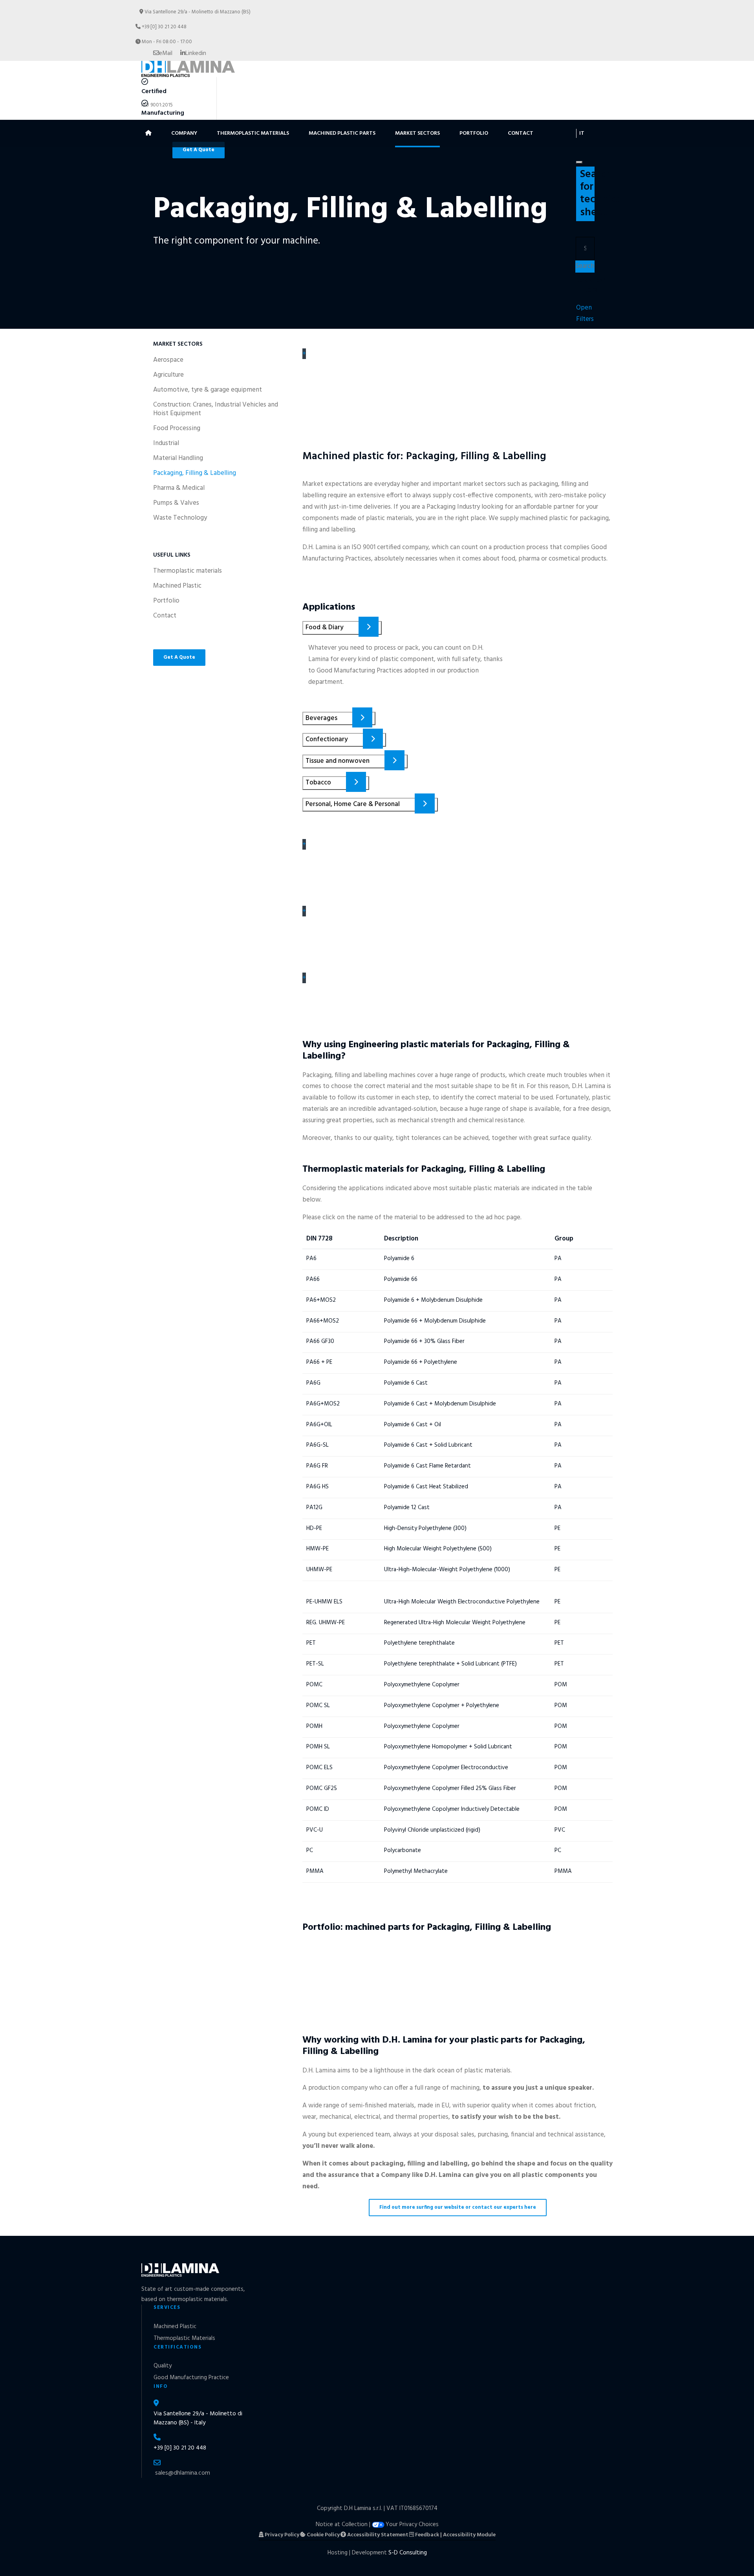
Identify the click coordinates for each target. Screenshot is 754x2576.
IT (582, 133)
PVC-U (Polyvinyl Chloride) (359, 1826)
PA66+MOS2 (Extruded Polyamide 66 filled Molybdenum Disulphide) (448, 1317)
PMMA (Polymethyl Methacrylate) (375, 1867)
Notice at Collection (342, 2525)
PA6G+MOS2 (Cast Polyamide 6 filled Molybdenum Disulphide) (436, 1400)
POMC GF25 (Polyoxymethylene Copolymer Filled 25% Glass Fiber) (444, 1785)
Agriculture (168, 375)
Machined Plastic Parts (342, 133)
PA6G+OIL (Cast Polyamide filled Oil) (381, 1421)
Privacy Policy (281, 2535)
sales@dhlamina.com (183, 2473)
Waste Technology (180, 518)
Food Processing (177, 429)
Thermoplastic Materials (253, 133)
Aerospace (168, 360)
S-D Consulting (408, 2553)
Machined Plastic (177, 586)
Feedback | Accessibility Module (455, 2535)
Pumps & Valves (176, 503)
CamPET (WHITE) (319, 1954)
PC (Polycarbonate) (343, 1847)
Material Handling (178, 458)
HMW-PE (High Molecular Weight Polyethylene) (404, 1545)
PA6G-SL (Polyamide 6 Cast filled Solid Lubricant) (406, 1442)
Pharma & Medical (179, 488)
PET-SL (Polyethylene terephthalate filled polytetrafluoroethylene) (444, 1660)
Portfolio (474, 133)
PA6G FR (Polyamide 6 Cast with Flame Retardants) (411, 1462)
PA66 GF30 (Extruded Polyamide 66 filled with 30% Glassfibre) (435, 1338)
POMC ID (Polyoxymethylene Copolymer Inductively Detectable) (440, 1805)
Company (184, 133)
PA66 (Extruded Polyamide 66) (368, 1275)
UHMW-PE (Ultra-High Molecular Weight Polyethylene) (419, 1566)
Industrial (166, 443)
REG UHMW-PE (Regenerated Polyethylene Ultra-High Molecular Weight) (458, 1619)
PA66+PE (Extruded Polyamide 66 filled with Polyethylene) (428, 1358)
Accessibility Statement (377, 2535)
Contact (521, 133)
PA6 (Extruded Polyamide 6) (362, 1255)
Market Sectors (417, 133)
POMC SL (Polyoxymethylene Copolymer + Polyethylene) (424, 1702)
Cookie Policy (323, 2535)
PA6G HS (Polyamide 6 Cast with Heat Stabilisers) (407, 1483)
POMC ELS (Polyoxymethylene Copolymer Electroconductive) (433, 1764)
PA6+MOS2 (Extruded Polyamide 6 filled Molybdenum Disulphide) (443, 1296)
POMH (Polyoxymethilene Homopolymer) (391, 1722)
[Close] (579, 162)
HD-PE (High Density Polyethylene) (377, 1524)
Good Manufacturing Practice (191, 2378)
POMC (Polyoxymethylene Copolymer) (385, 1681)
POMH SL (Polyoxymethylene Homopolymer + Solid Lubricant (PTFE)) (449, 1743)
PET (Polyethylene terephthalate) (373, 1640)
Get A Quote (179, 657)
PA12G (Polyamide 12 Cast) (359, 1504)
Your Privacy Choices (412, 2525)
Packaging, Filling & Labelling (195, 473)
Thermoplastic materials (188, 571)
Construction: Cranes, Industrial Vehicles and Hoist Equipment (216, 409)
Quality (163, 2366)
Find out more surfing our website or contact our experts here (458, 2207)
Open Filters (585, 313)
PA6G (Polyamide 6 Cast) (355, 1379)
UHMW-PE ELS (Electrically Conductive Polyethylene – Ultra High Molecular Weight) (440, 1592)
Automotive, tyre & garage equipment (208, 390)
